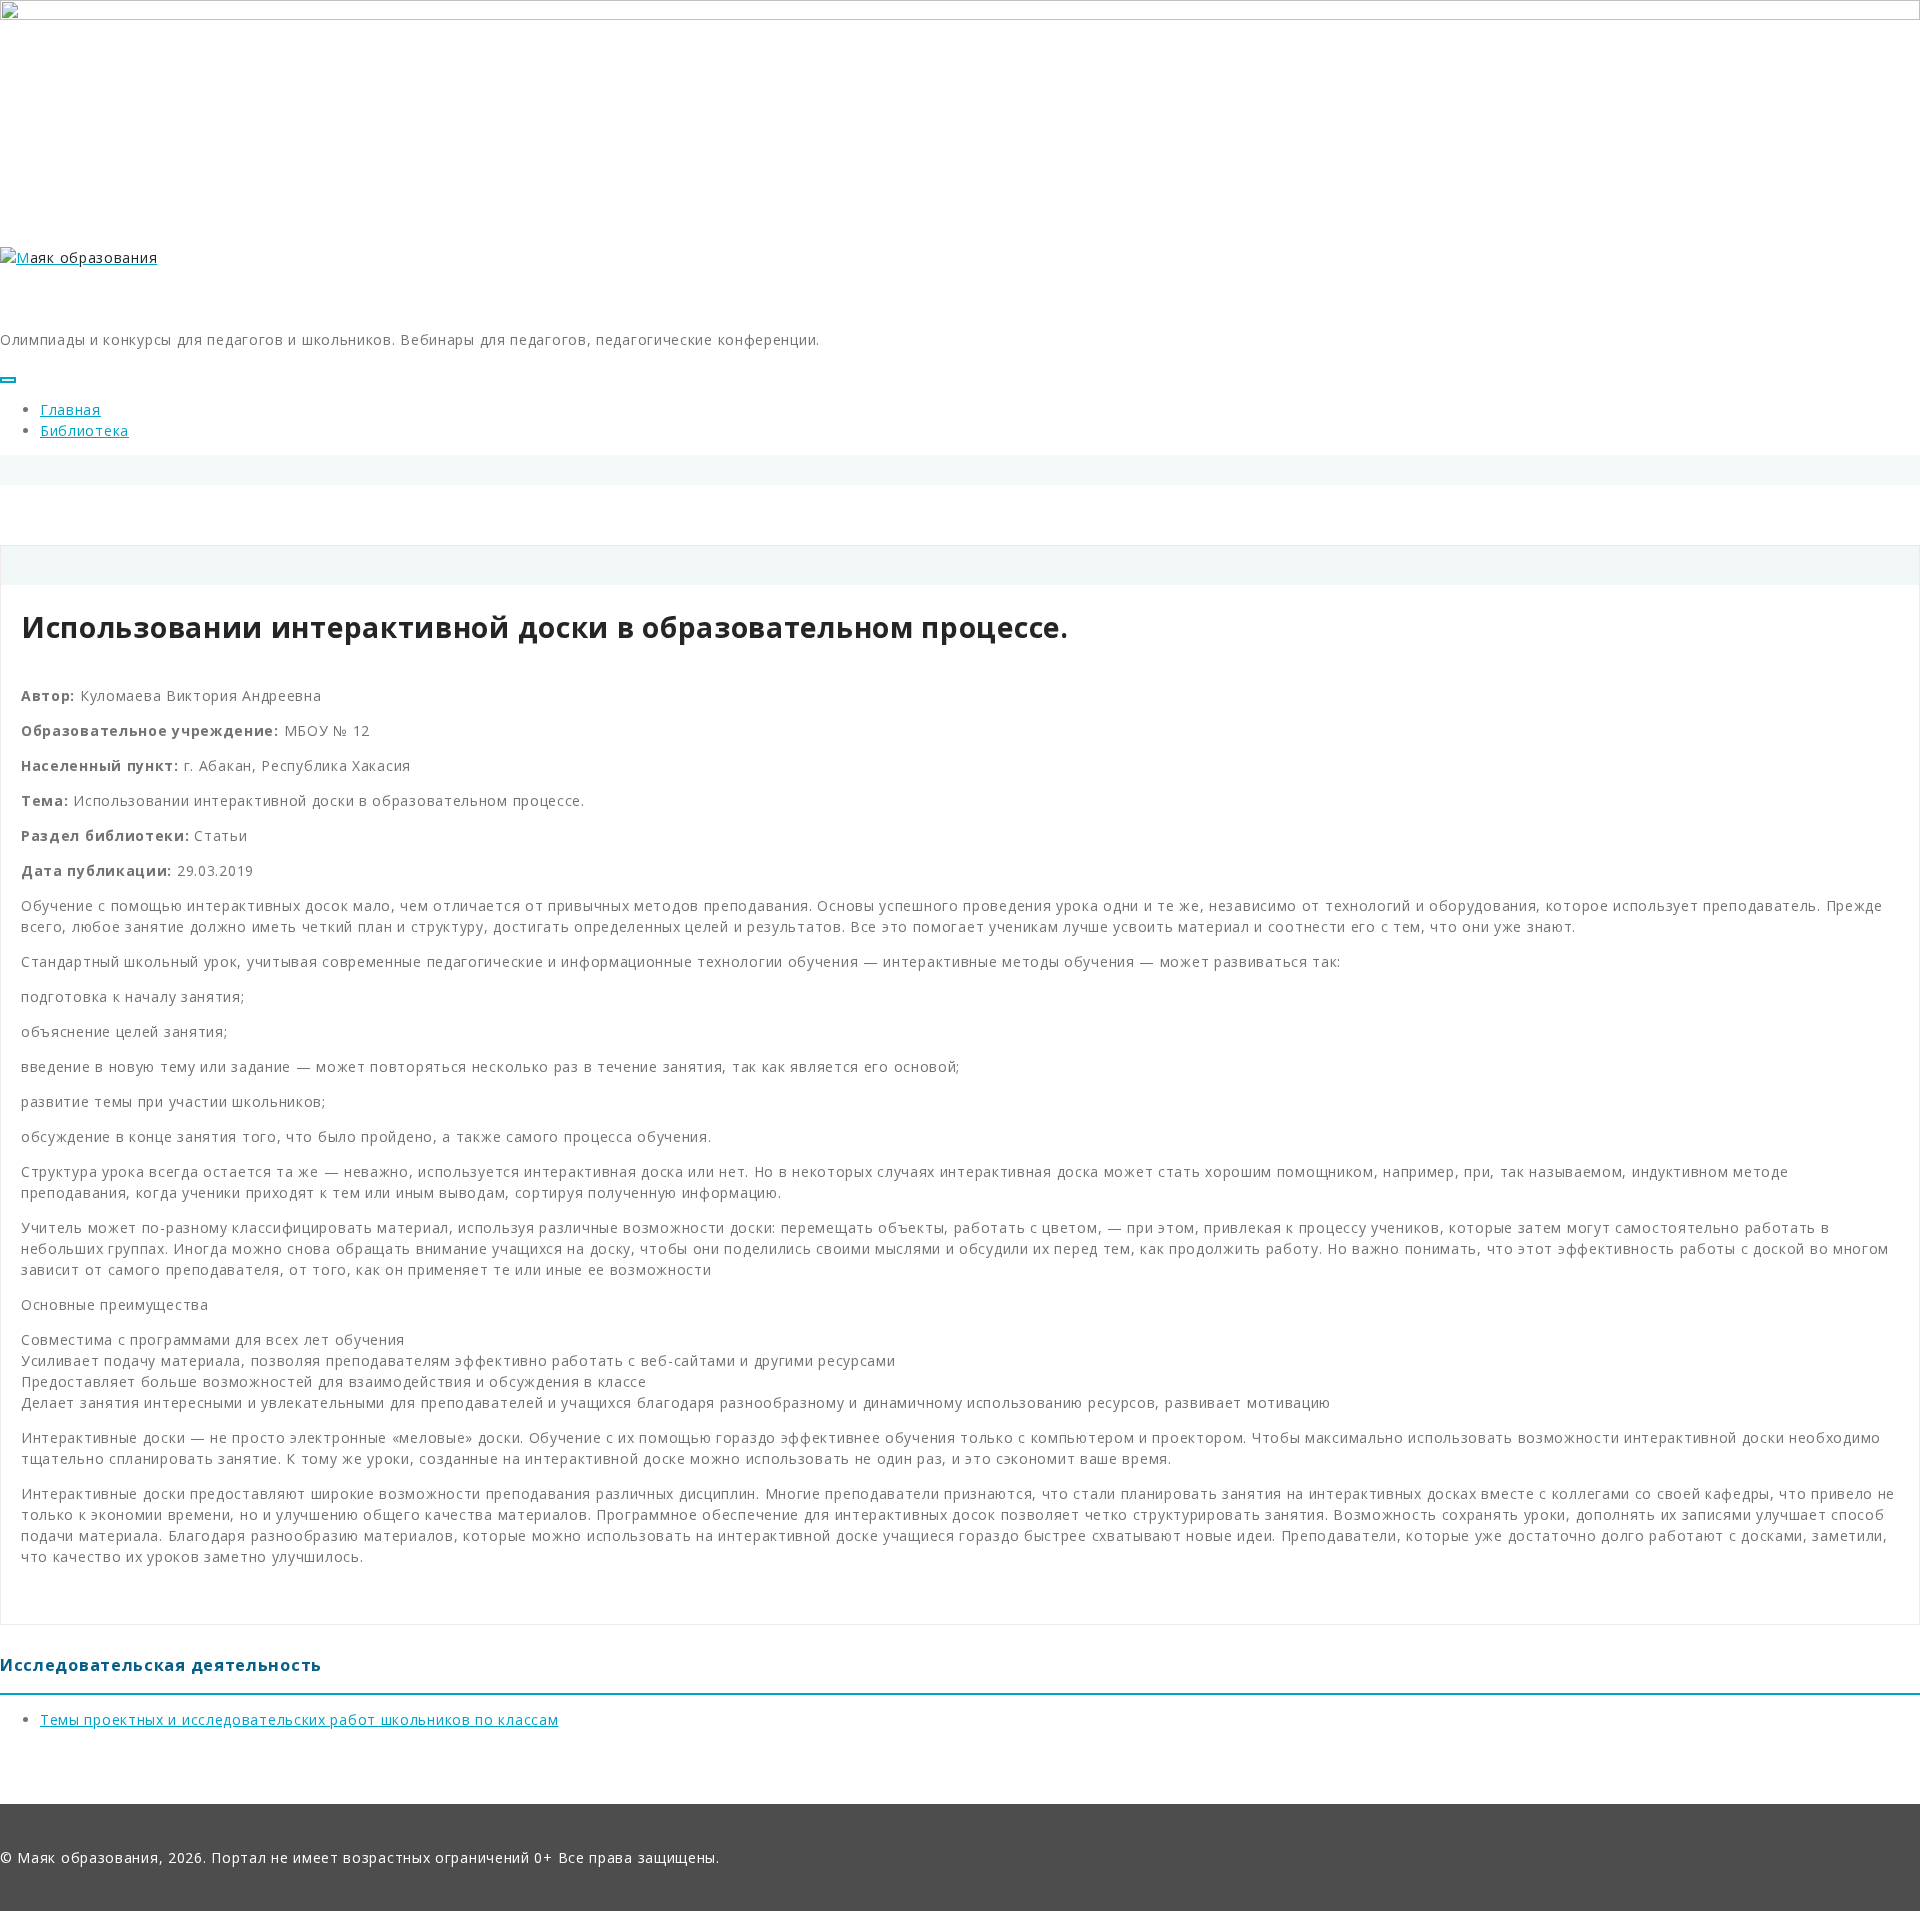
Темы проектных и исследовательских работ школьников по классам (299, 1719)
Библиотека (84, 430)
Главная (70, 409)
